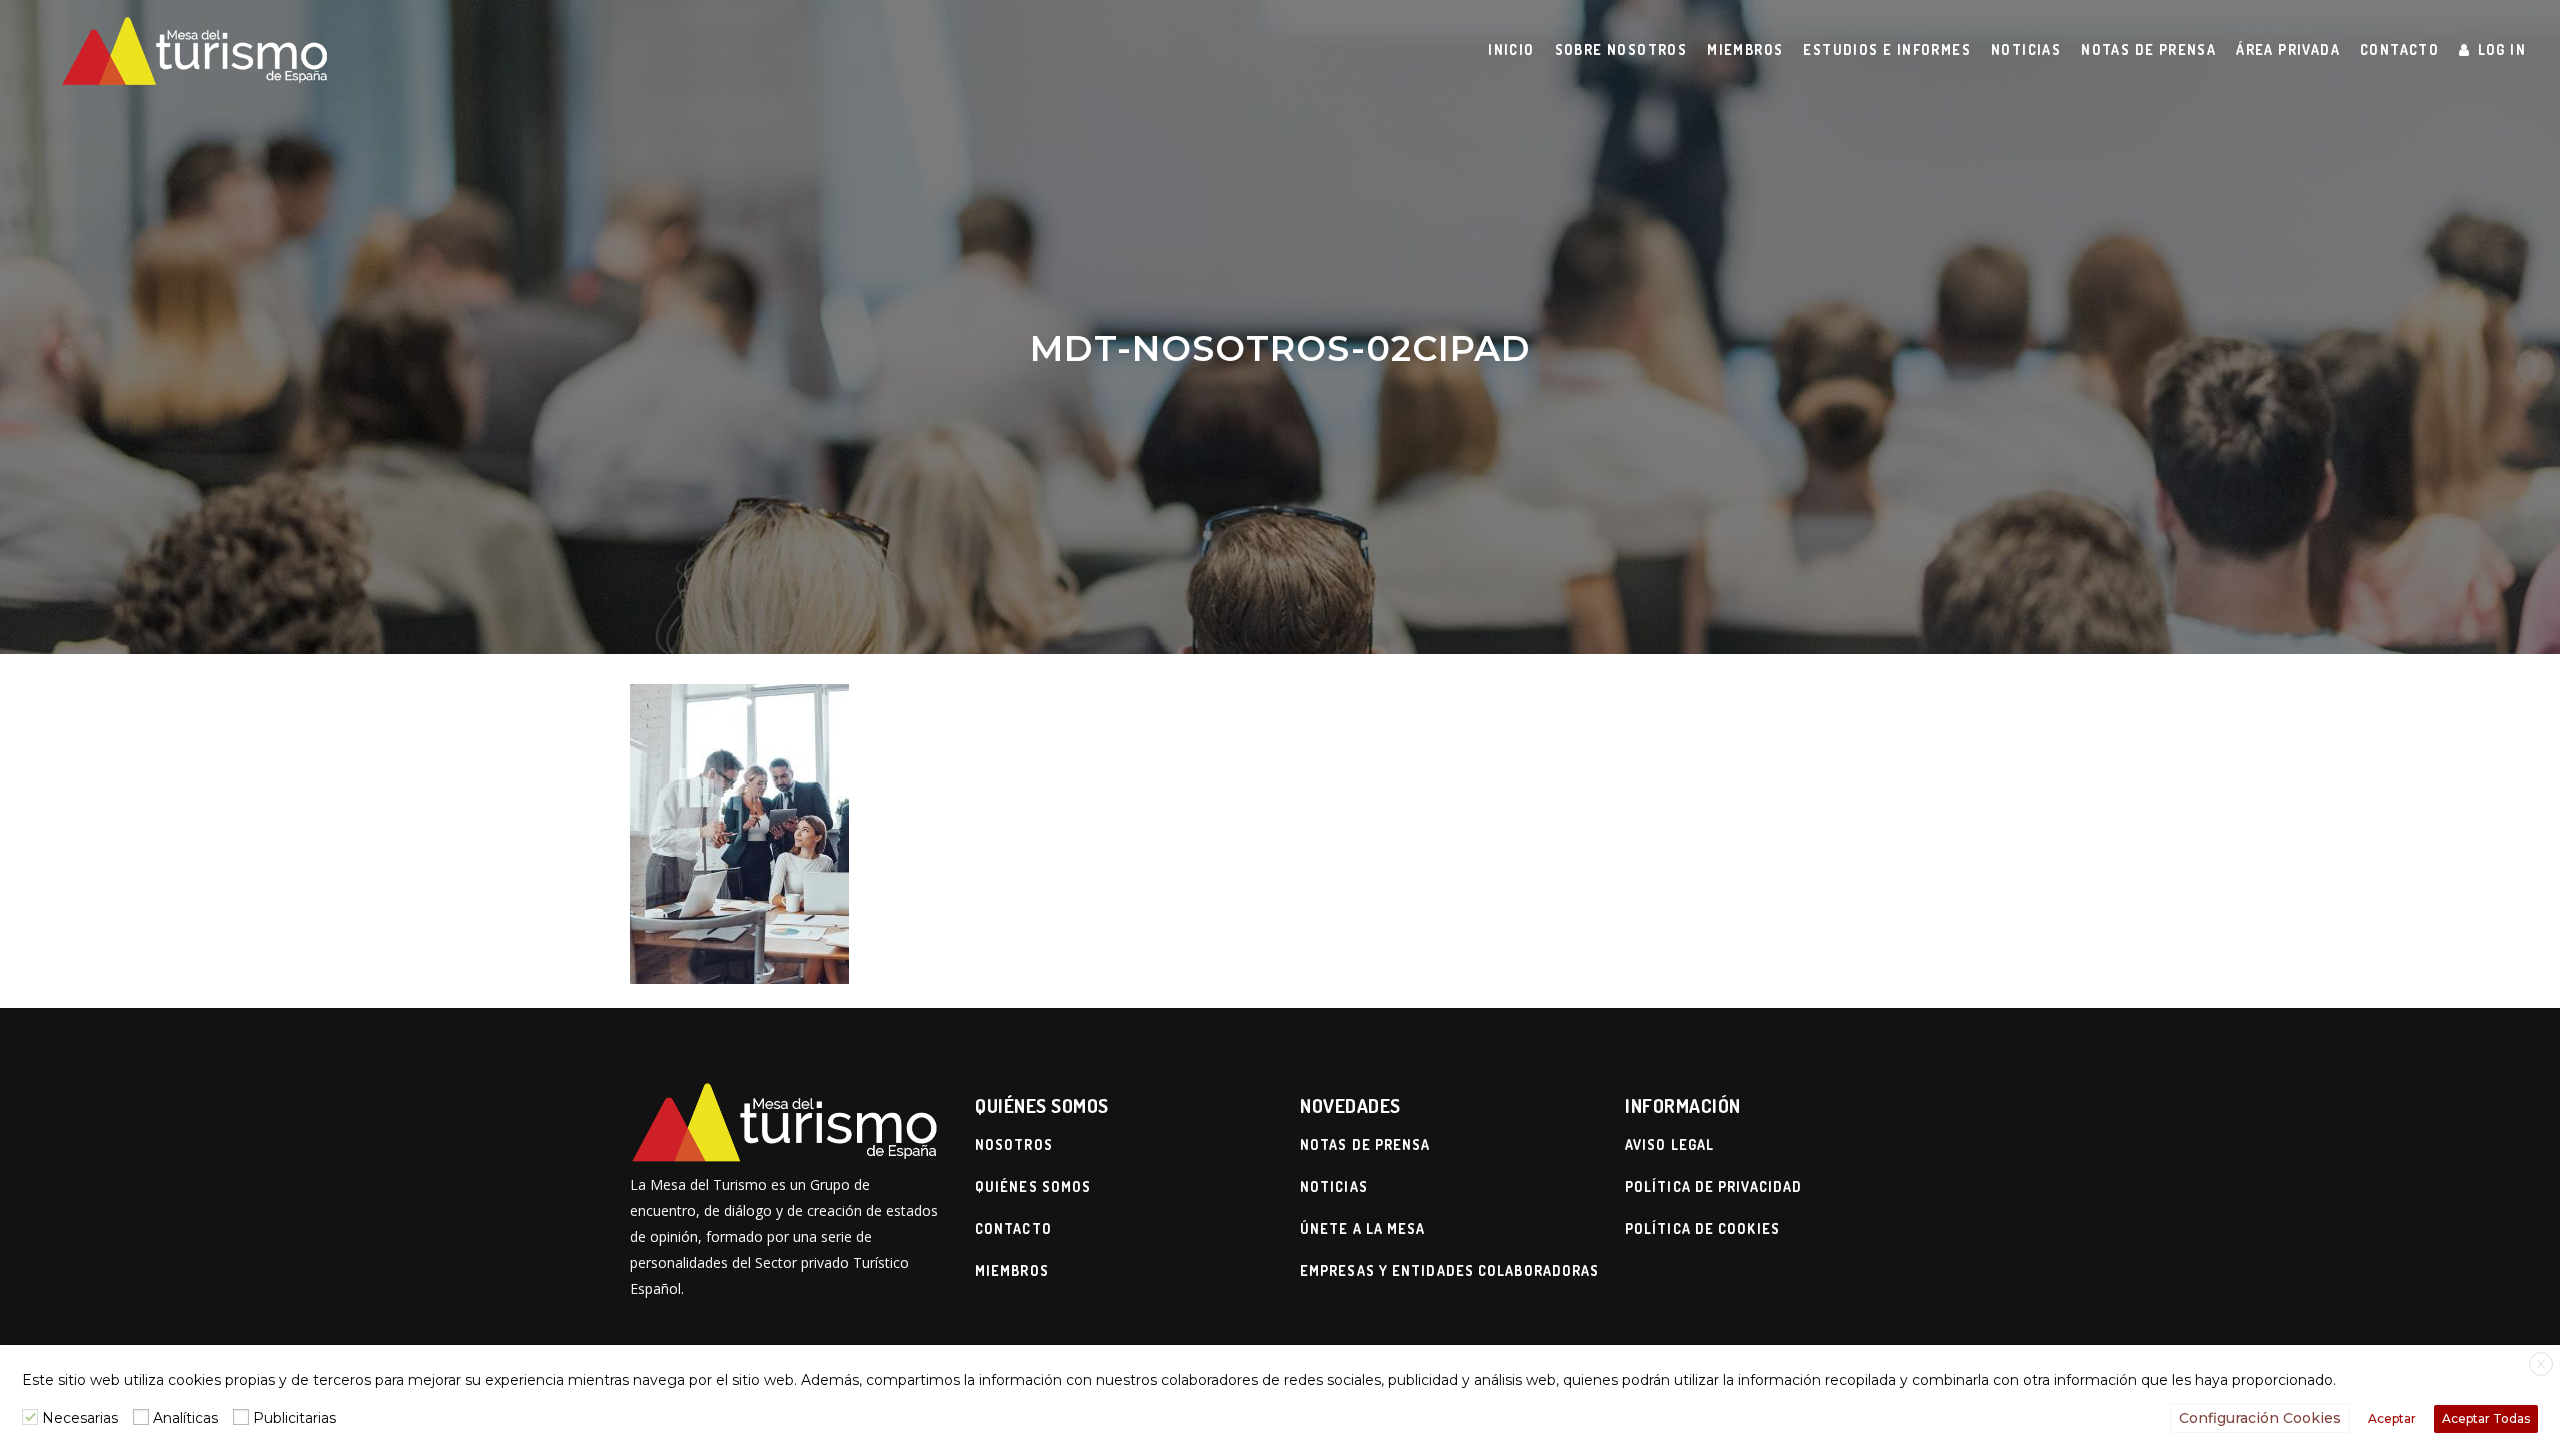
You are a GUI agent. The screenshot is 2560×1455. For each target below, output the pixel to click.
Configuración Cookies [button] (2260, 1418)
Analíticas (185, 1418)
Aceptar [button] (2392, 1418)
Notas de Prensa (1365, 1144)
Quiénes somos (1033, 1186)
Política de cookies (1702, 1228)
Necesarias (80, 1418)
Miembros (1012, 1270)
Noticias (1334, 1186)
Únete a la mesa (1363, 1228)
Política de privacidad (1713, 1186)
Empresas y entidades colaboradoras (1449, 1270)
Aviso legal (1669, 1144)
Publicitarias (294, 1418)
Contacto (1013, 1228)
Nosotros (1014, 1144)
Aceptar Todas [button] (2486, 1418)
